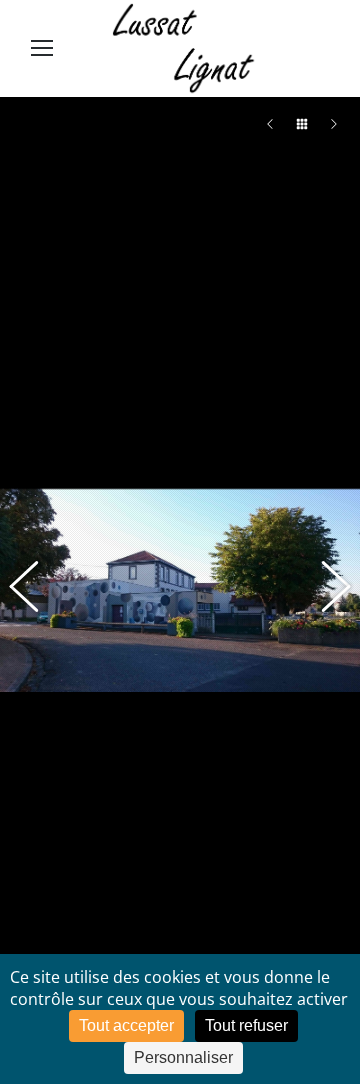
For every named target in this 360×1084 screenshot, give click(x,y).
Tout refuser (246, 1025)
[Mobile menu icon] (42, 48)
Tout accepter (126, 1025)
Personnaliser (183, 1057)
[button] (35, 590)
